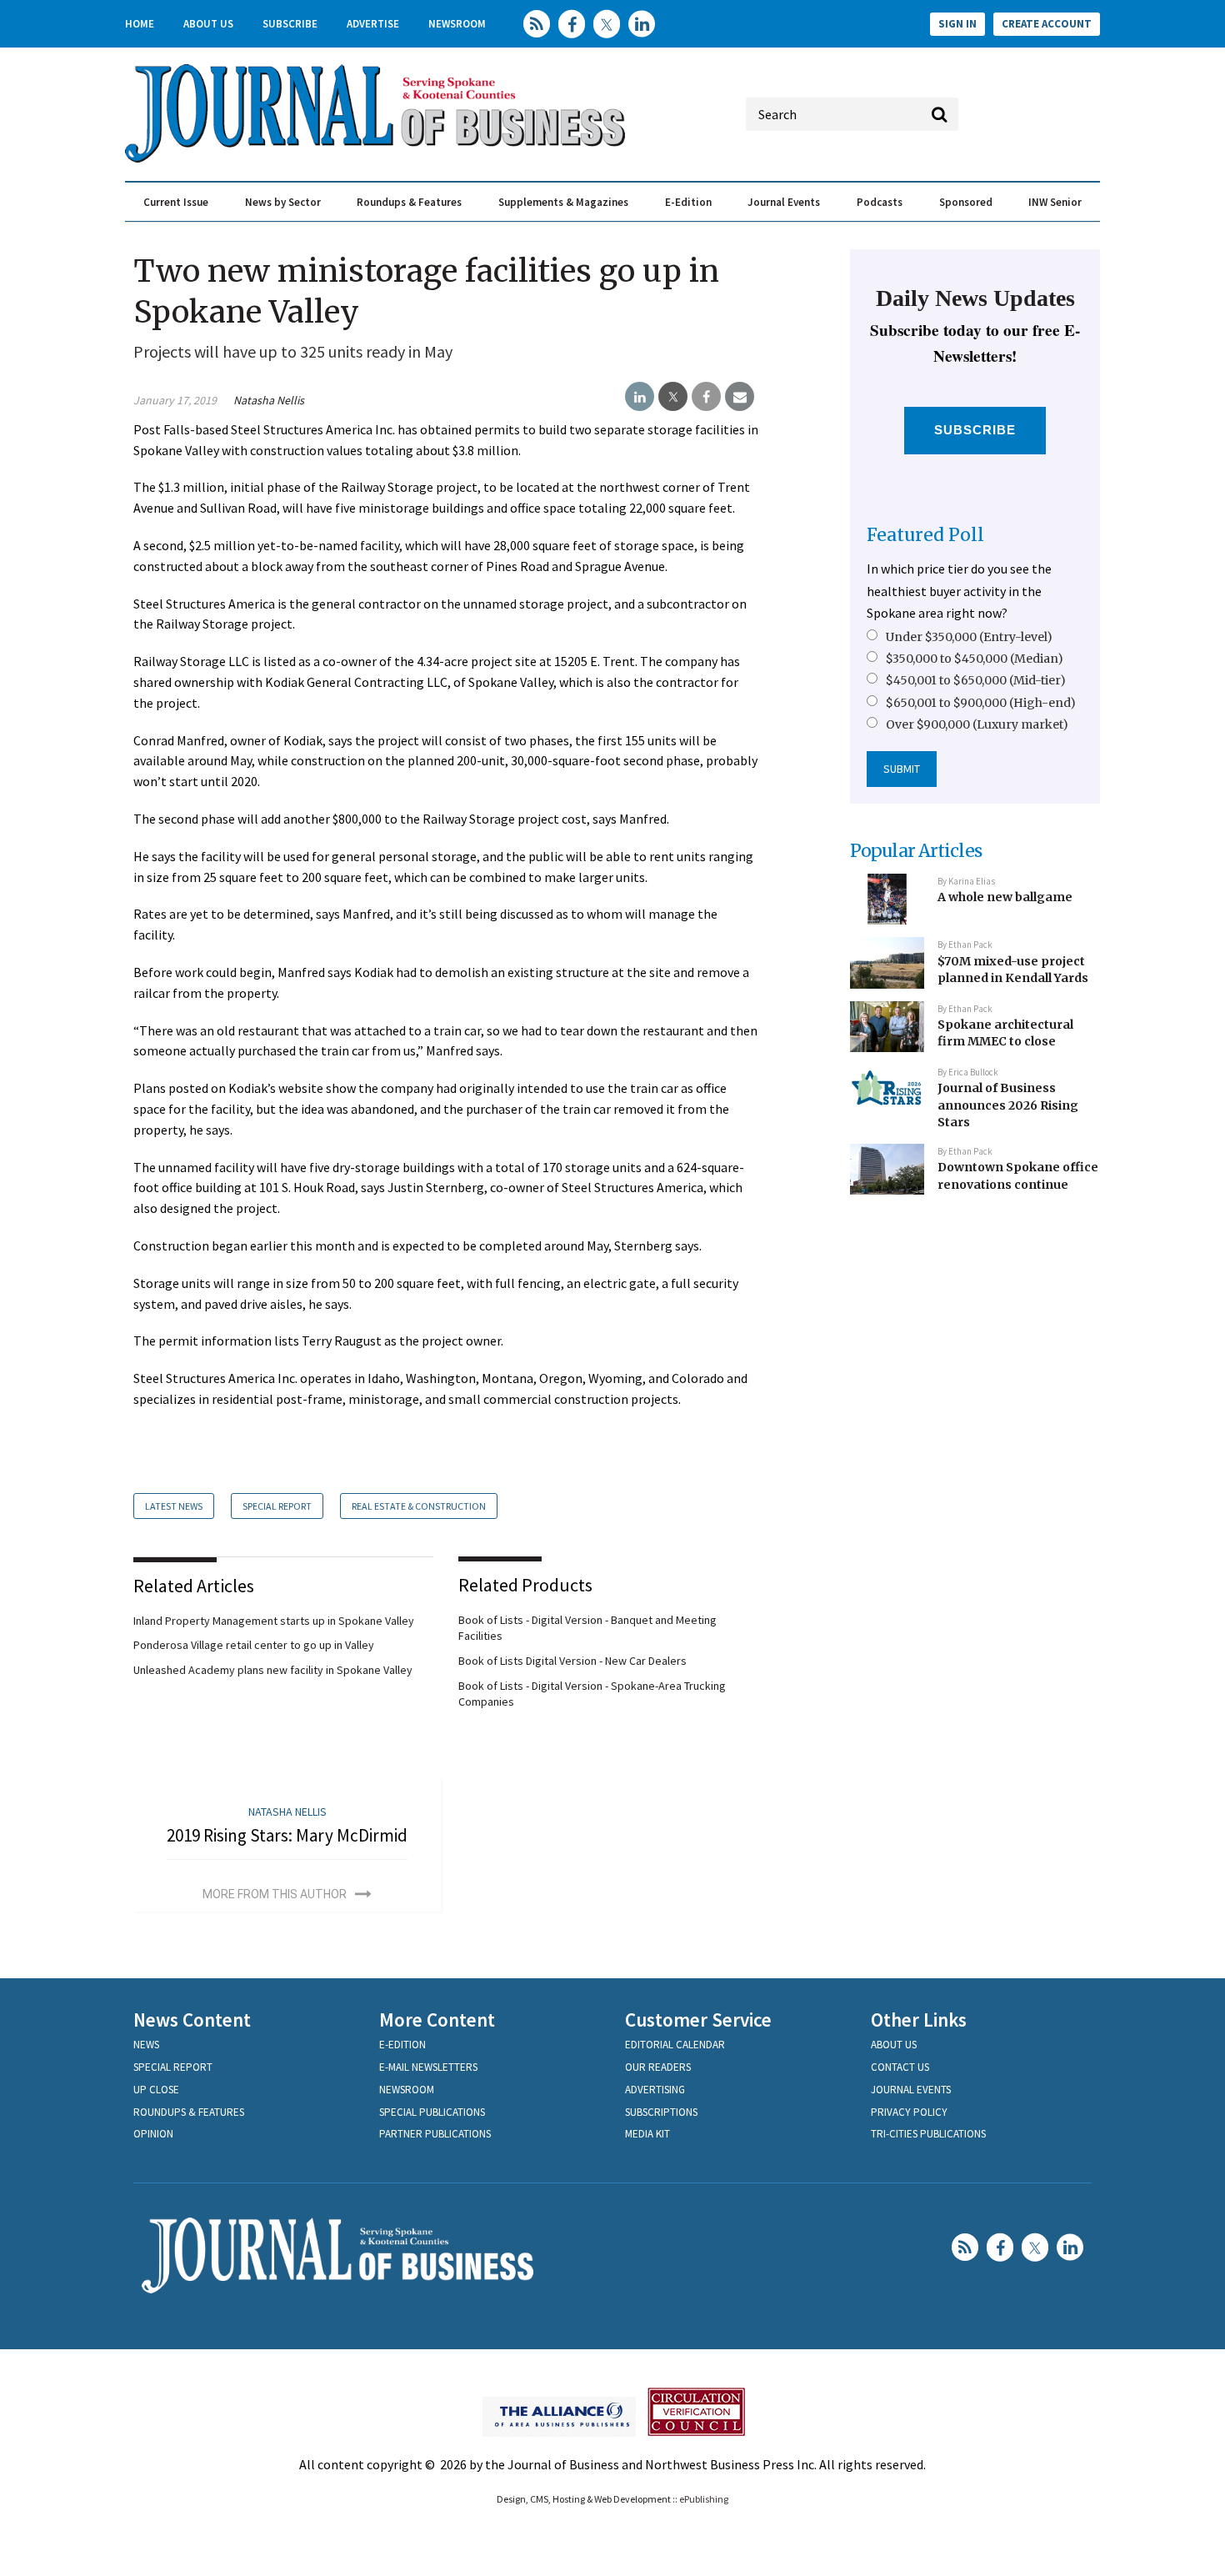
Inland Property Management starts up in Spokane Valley (274, 1621)
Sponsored (966, 202)
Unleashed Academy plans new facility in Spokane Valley (273, 1670)
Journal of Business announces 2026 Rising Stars (1008, 1105)
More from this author (275, 1894)
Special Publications (432, 2112)
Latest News (174, 1506)
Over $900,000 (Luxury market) (977, 724)
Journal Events (784, 202)
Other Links (919, 2020)
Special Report (277, 1506)
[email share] (740, 397)
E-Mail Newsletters (428, 2067)
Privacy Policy (909, 2112)
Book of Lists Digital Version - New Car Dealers (572, 1661)
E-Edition (688, 202)
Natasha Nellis (269, 400)
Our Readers (658, 2067)
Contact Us (900, 2067)
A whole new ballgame (1005, 897)
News (146, 2045)
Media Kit (647, 2134)
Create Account (1047, 24)
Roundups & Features (409, 202)
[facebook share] (706, 397)
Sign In (957, 24)
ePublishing (704, 2499)
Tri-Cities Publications (928, 2134)
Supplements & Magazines (563, 202)
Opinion (153, 2134)
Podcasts (880, 202)
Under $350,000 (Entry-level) (969, 637)
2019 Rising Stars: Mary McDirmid (287, 1835)
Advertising (655, 2090)
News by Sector (283, 202)
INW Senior (1055, 202)
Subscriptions (661, 2112)
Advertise (373, 24)
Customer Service (698, 2020)
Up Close (156, 2090)
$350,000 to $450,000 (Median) (975, 659)
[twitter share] (673, 397)
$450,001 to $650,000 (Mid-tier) (976, 680)
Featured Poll (925, 535)
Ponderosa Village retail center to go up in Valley (254, 1645)
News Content (192, 2020)
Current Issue (176, 202)
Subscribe (290, 24)
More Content (437, 2020)
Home (140, 24)
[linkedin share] (640, 397)
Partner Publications (435, 2134)
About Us (208, 24)
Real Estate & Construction (419, 1506)
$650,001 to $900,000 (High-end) (981, 703)
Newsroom (457, 24)
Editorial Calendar (675, 2045)
